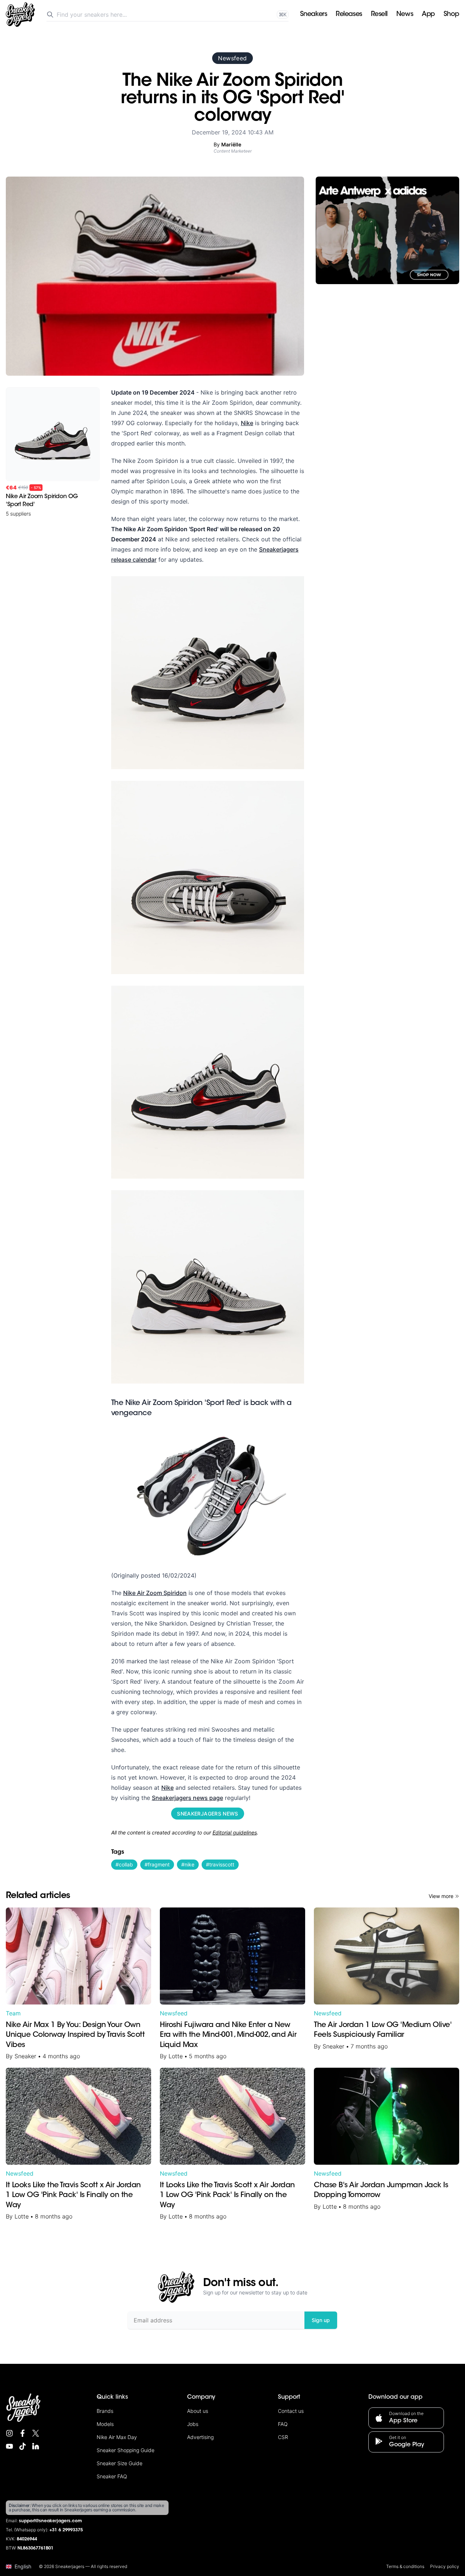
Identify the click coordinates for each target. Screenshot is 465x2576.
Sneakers (314, 15)
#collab (124, 1864)
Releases (349, 15)
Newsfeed (232, 58)
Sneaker (25, 2056)
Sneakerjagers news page (187, 1798)
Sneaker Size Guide (120, 2463)
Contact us (291, 2411)
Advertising (200, 2437)
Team (13, 2013)
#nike (188, 1864)
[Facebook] (23, 2433)
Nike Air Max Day (117, 2437)
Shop (451, 15)
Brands (105, 2411)
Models (105, 2424)
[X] (36, 2433)
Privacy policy (445, 2566)
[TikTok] (23, 2446)
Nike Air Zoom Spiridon (155, 1593)
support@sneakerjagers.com (50, 2521)
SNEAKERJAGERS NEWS (207, 1814)
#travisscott (220, 1864)
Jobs (193, 2424)
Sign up (321, 2320)
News (405, 15)
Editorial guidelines (235, 1832)
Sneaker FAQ (112, 2476)
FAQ (283, 2424)
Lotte (176, 2056)
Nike (247, 423)
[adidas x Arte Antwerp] (387, 230)
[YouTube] (9, 2446)
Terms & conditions (405, 2566)
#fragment (157, 1864)
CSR (283, 2437)
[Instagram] (9, 2433)
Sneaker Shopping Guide (126, 2450)
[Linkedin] (36, 2446)
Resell (379, 15)
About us (198, 2411)
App (428, 15)
